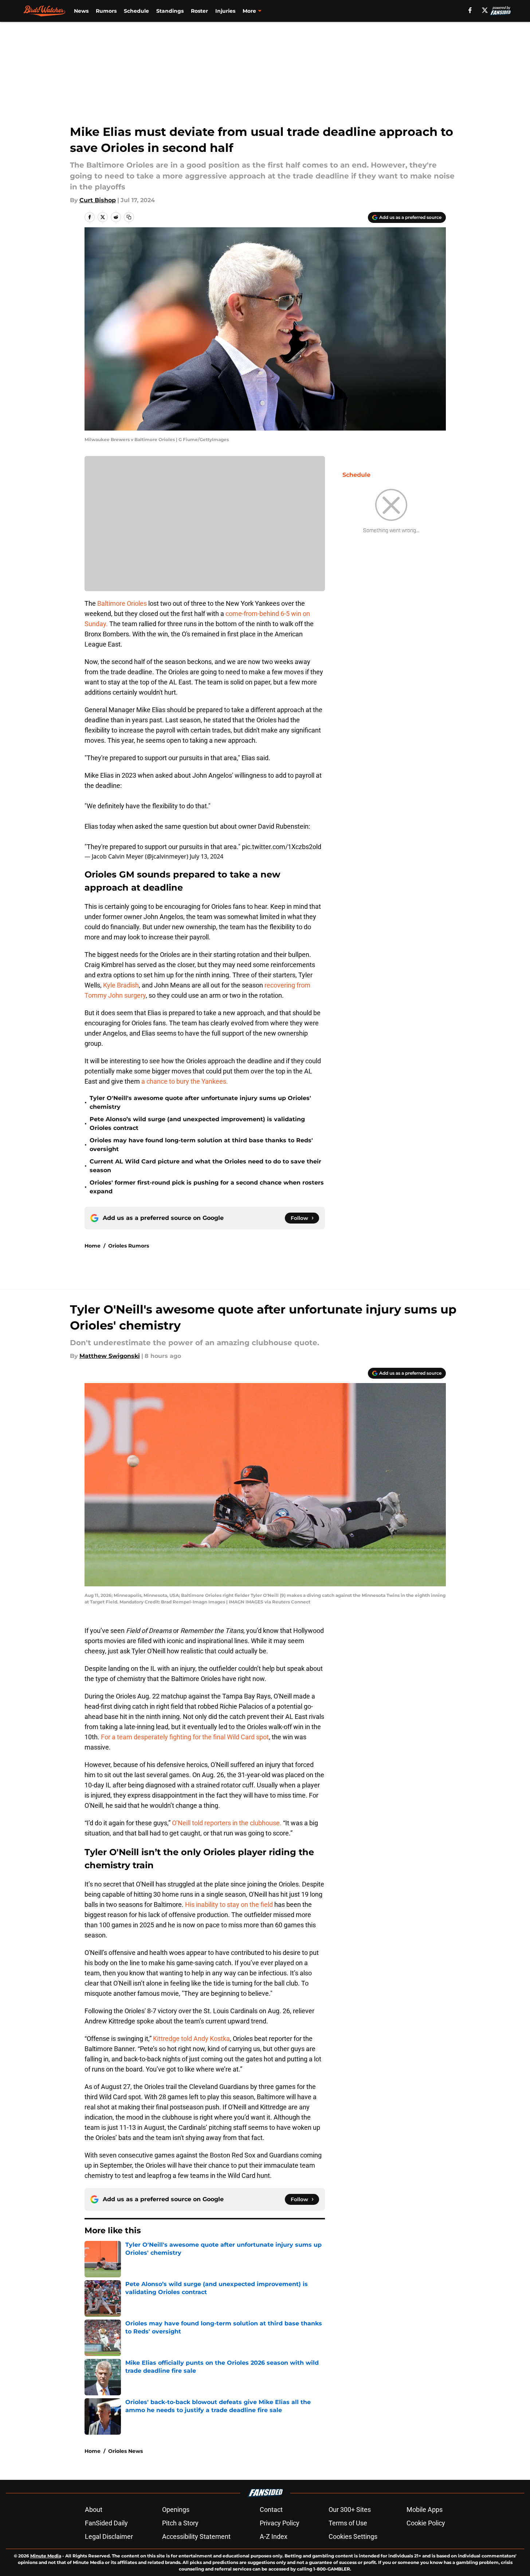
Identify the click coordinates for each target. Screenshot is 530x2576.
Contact (271, 2510)
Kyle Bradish (121, 985)
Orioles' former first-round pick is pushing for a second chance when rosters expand (207, 1187)
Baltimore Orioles (123, 603)
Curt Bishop (98, 200)
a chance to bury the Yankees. (185, 1081)
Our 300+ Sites (350, 2510)
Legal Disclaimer (109, 2536)
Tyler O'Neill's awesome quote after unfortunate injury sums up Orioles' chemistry (200, 1102)
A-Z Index (274, 2536)
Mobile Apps (425, 2510)
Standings (170, 11)
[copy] (129, 217)
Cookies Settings (353, 2536)
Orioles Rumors (129, 1246)
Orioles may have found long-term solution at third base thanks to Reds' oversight (201, 1145)
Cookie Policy (426, 2523)
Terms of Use (348, 2523)
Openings (176, 2510)
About (94, 2510)
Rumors (106, 11)
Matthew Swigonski (110, 1356)
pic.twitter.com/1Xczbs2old (282, 847)
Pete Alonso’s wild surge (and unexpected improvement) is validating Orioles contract (197, 1124)
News (81, 11)
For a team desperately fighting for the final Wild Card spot (185, 1737)
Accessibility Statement (196, 2536)
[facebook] (470, 10)
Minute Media (46, 2556)
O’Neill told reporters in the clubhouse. (227, 1823)
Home (93, 1246)
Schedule (136, 11)
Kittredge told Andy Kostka (191, 2039)
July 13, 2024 (207, 856)
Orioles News (125, 2451)
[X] (485, 10)
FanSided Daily (106, 2523)
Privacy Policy (280, 2523)
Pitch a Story (180, 2523)
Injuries (225, 11)
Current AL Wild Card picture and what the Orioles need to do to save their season (205, 1166)
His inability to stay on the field (229, 1904)
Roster (199, 11)
